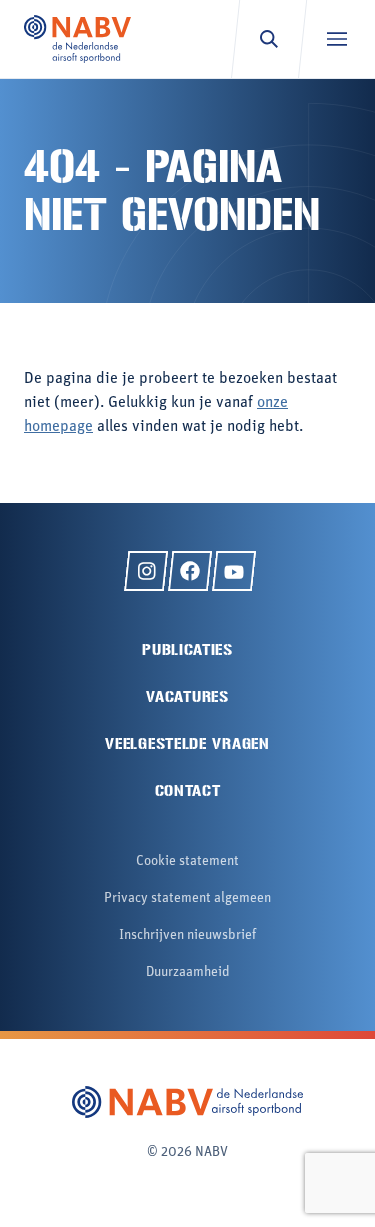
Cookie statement (187, 861)
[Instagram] (146, 571)
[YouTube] (234, 571)
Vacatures (187, 696)
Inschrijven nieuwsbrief (187, 935)
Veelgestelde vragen (187, 743)
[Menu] (336, 39)
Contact (188, 790)
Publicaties (187, 649)
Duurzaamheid (188, 972)
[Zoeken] (268, 39)
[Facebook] (190, 571)
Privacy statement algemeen (187, 898)
